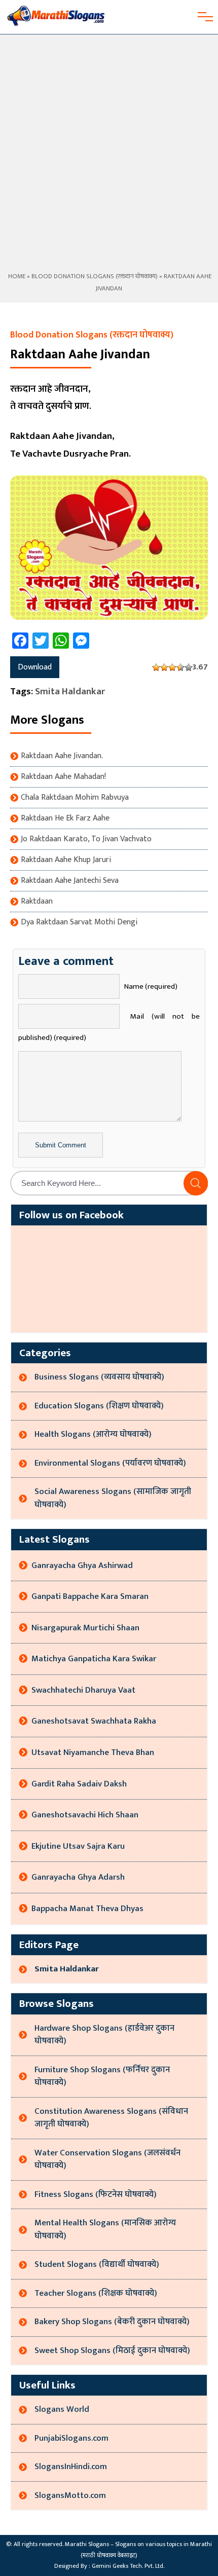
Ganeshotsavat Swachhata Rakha (94, 1721)
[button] (196, 1183)
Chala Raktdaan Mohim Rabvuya (75, 798)
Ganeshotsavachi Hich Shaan (85, 1815)
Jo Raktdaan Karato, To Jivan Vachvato (86, 839)
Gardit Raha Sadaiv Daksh (79, 1784)
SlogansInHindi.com (71, 2467)
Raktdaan (37, 902)
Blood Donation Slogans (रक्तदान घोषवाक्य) (95, 276)
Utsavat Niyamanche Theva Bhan (93, 1752)
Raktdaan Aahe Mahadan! (63, 777)
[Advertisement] (109, 157)
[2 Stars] (164, 667)
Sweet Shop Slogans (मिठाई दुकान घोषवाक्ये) (112, 2350)
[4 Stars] (180, 667)
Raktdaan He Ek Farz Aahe (65, 818)
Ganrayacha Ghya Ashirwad (82, 1565)
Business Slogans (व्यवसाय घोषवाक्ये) (99, 1377)
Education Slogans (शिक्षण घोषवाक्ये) (99, 1406)
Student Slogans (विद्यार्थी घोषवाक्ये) (97, 2264)
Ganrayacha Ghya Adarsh (78, 1877)
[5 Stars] (189, 667)
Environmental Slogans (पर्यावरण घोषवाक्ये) (110, 1463)
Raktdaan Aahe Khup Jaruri (66, 860)
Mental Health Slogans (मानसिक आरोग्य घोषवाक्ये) (105, 2229)
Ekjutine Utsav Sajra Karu (78, 1846)
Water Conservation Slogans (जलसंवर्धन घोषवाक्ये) (107, 2159)
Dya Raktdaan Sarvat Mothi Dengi (79, 922)
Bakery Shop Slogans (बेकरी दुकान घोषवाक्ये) (112, 2322)
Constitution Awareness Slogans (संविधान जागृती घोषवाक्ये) (111, 2118)
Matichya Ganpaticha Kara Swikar (94, 1659)
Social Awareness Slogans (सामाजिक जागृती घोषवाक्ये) (113, 1498)
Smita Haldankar (70, 692)
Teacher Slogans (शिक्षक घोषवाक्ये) (96, 2293)
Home (16, 276)
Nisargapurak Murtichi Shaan (85, 1628)
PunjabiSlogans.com (71, 2438)
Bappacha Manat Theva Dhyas (87, 1909)
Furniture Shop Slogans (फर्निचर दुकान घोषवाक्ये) (102, 2076)
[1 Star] (156, 667)
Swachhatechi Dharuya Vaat (83, 1690)
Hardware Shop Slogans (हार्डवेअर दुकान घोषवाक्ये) (104, 2035)
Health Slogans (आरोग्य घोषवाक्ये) (93, 1434)
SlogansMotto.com (70, 2495)
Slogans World (62, 2409)
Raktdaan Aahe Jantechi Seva (70, 881)
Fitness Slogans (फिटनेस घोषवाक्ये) (96, 2194)
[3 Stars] (172, 667)
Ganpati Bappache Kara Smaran (90, 1596)
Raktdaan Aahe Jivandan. (62, 756)
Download (35, 667)
